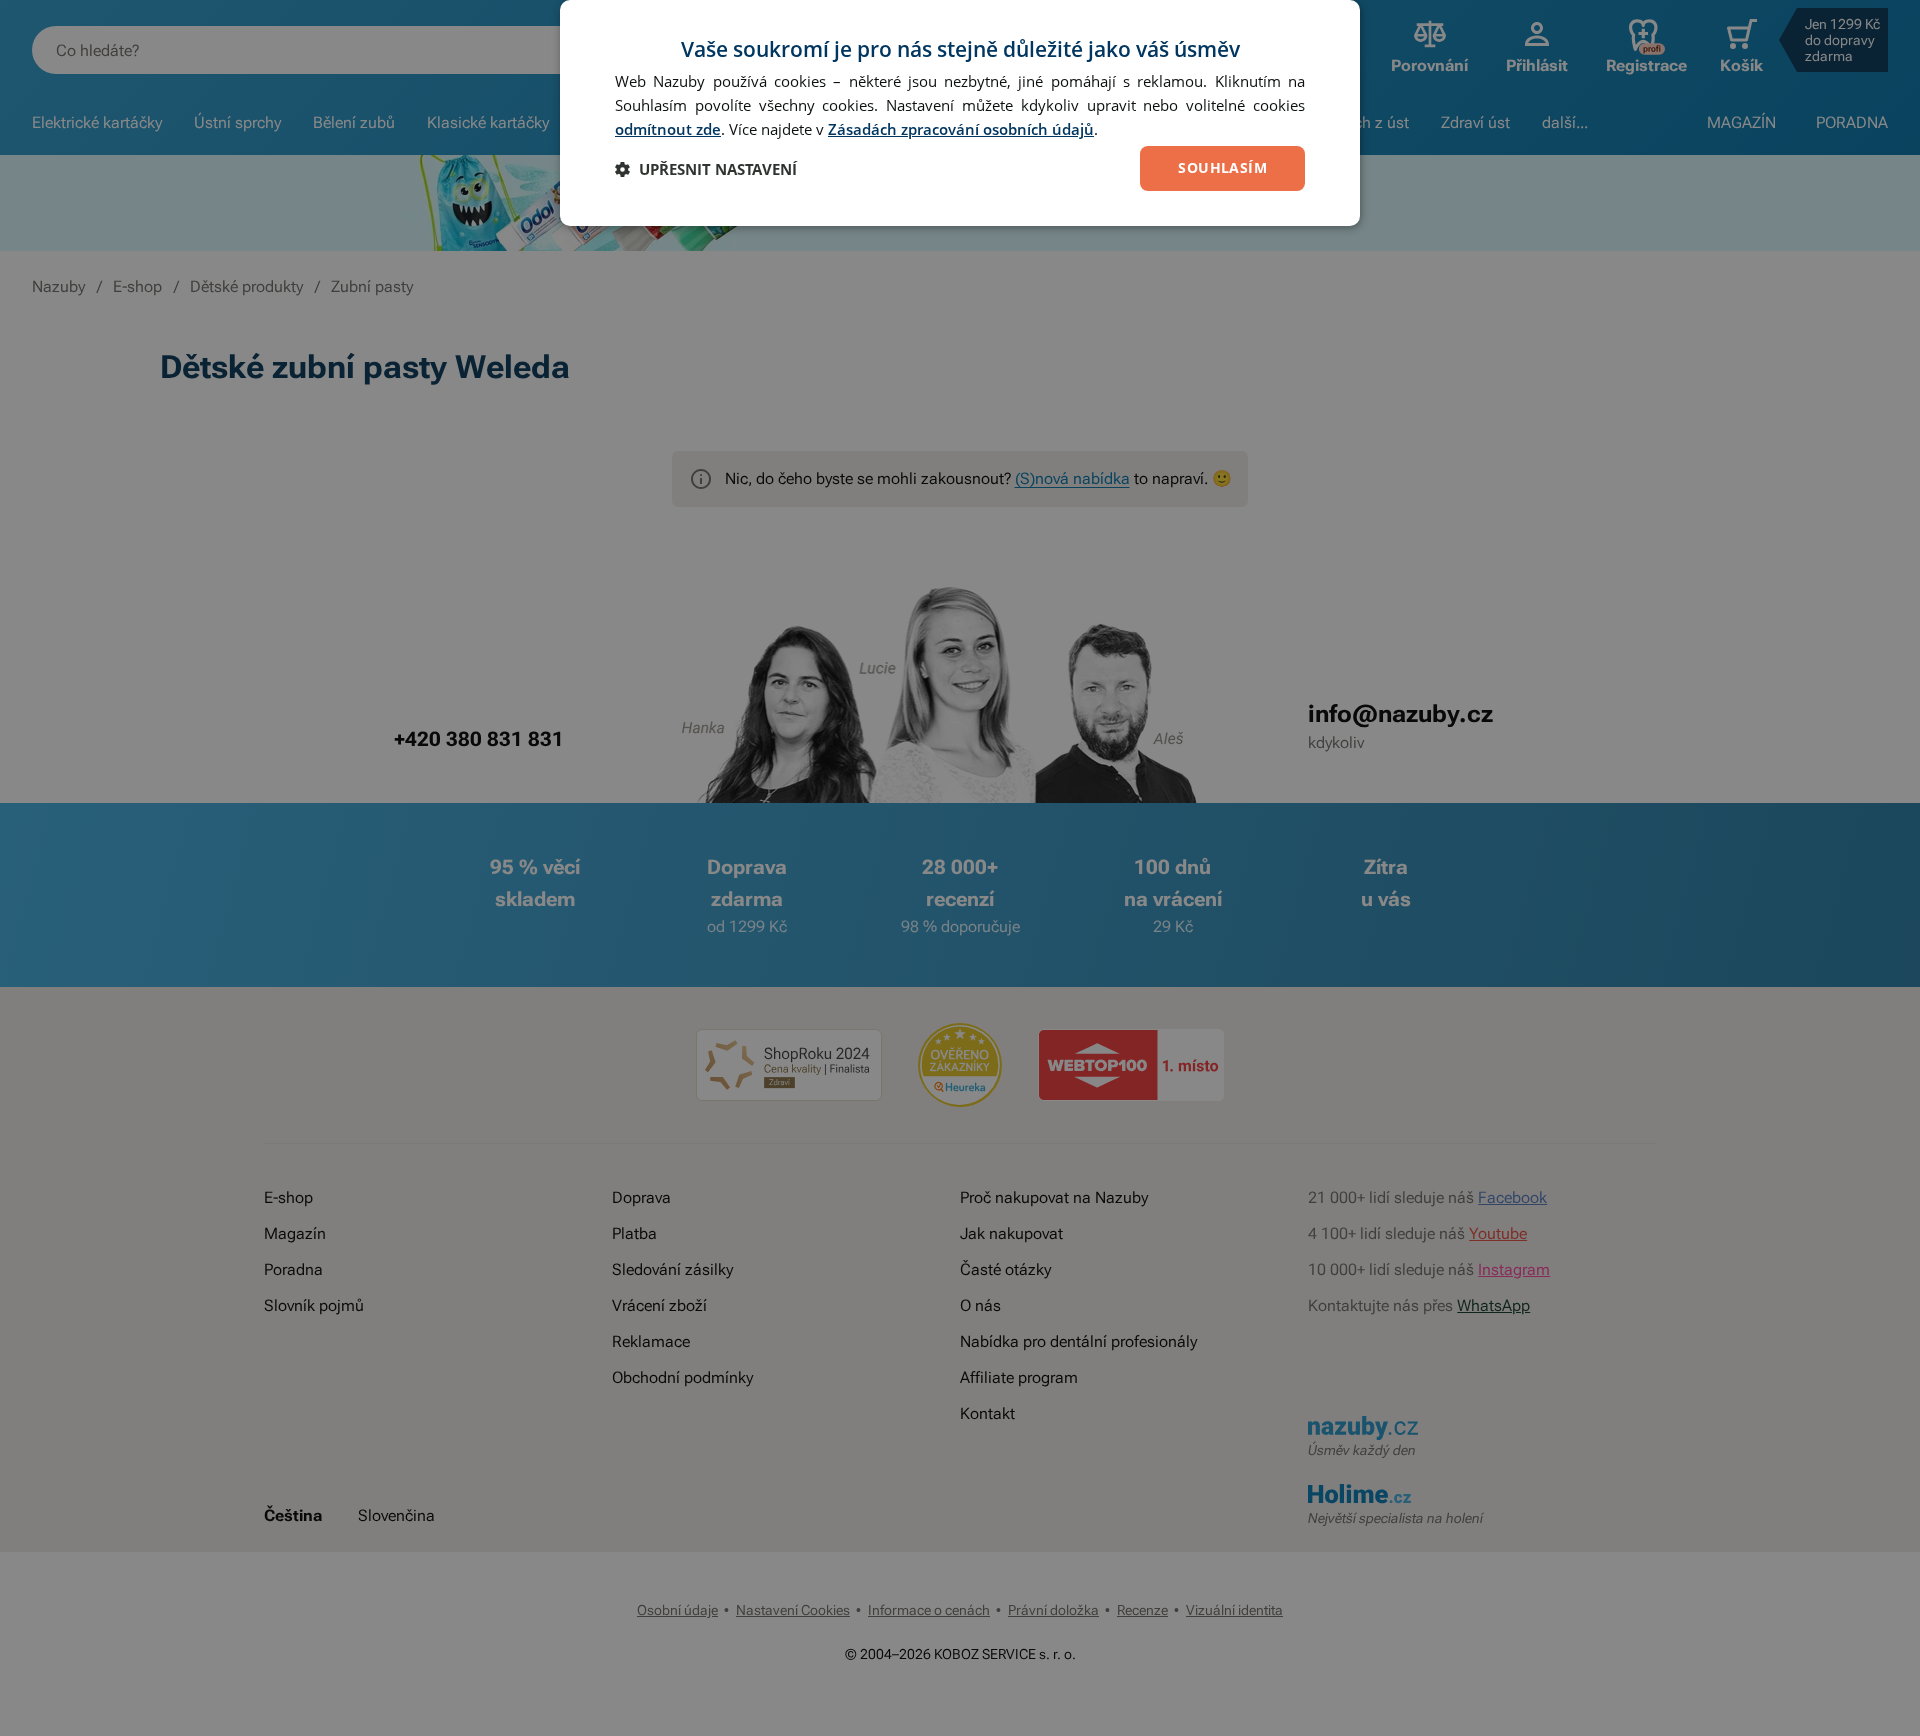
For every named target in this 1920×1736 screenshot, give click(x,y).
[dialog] (960, 113)
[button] (706, 169)
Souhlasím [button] (1222, 167)
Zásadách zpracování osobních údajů (961, 129)
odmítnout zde (668, 129)
